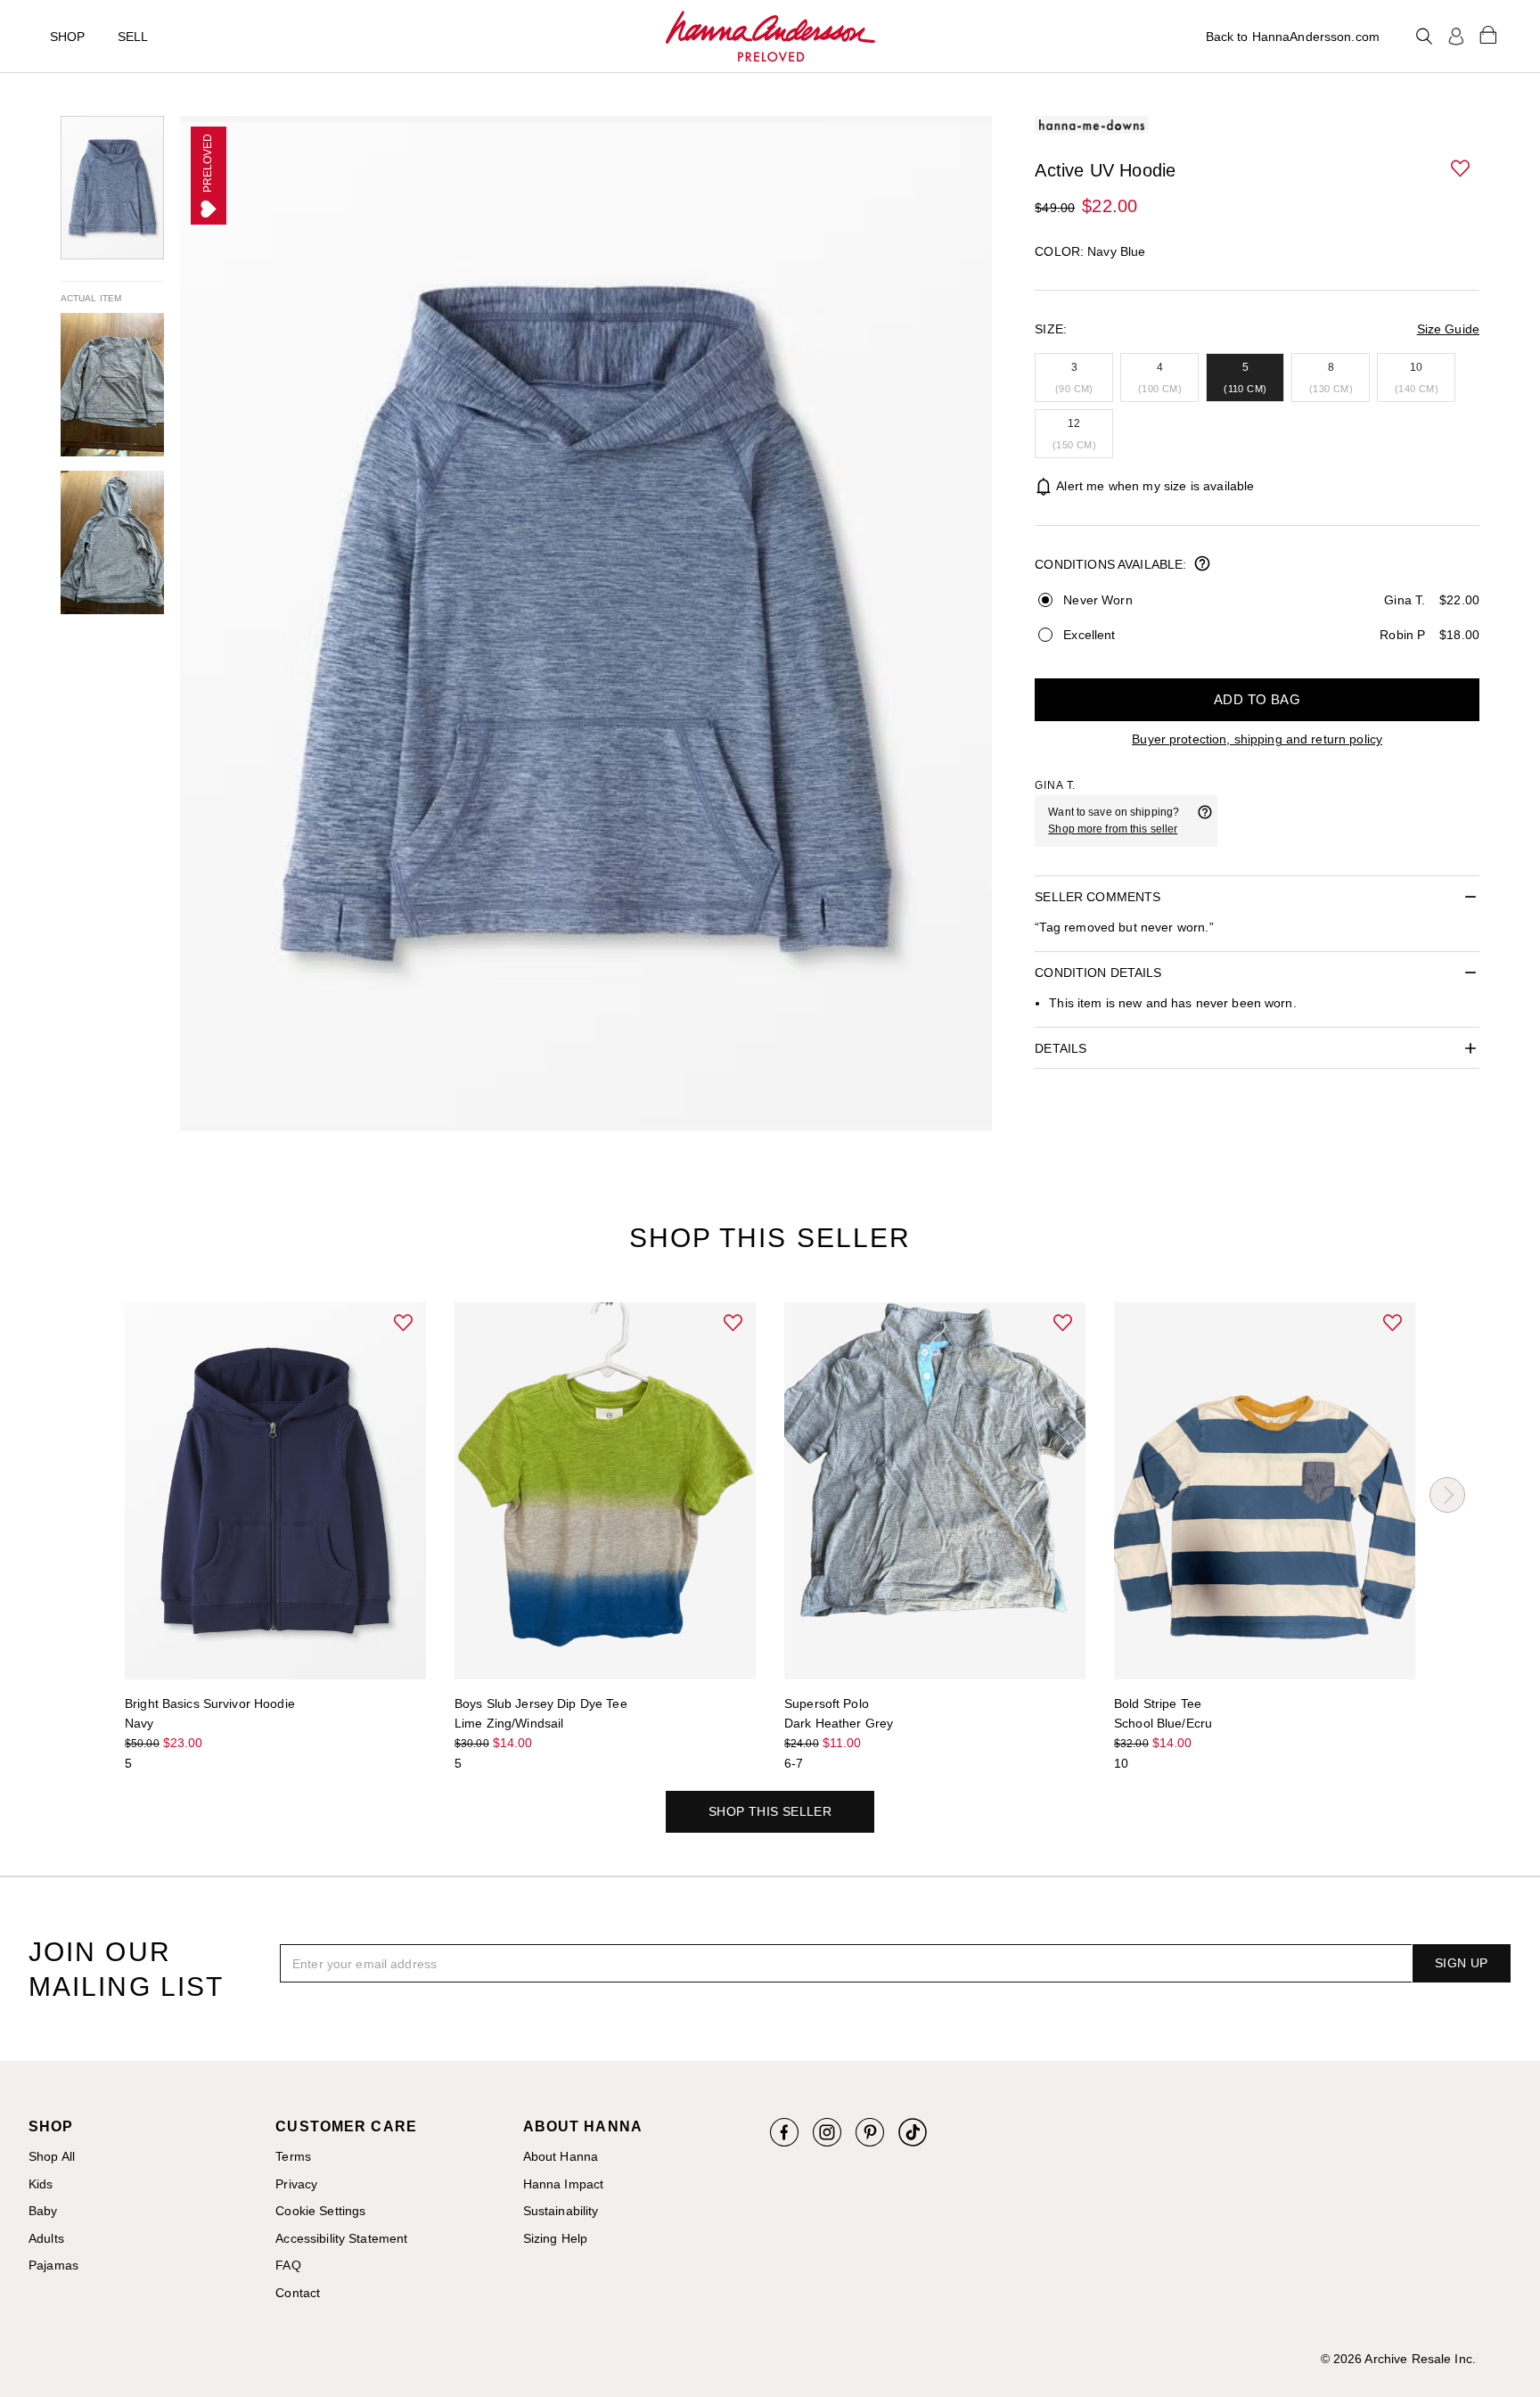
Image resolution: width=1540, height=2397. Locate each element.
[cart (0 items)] (1488, 34)
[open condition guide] (1202, 565)
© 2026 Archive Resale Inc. (1398, 2359)
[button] (1462, 169)
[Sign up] (1456, 37)
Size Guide (1448, 329)
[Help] (1205, 821)
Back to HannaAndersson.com (1293, 37)
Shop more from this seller (1113, 829)
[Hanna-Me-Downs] (770, 37)
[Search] (1424, 37)
